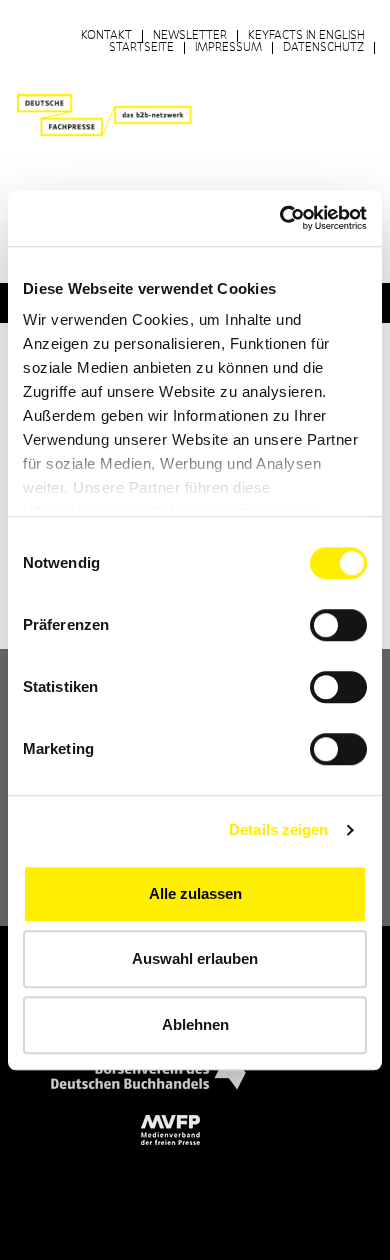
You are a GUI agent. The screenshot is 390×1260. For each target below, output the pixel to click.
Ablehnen (195, 1024)
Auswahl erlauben (195, 958)
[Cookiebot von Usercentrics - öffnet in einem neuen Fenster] (280, 218)
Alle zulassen (195, 893)
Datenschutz (323, 48)
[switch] (338, 625)
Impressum (228, 48)
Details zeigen (278, 829)
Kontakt (106, 36)
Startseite (141, 48)
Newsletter (190, 36)
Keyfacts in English (306, 36)
